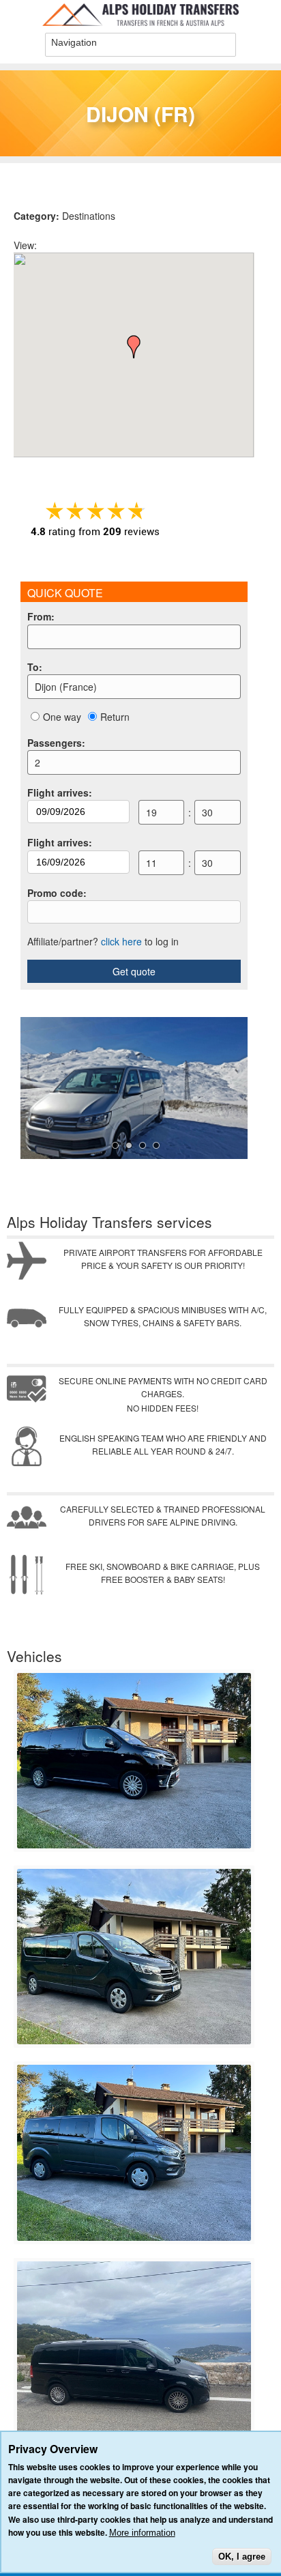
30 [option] (207, 812)
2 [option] (38, 762)
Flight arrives (60, 792)
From (41, 616)
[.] (134, 1845)
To (35, 667)
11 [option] (151, 863)
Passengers (56, 743)
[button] (134, 347)
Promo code (57, 893)
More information (142, 2533)
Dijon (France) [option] (66, 687)
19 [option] (151, 812)
